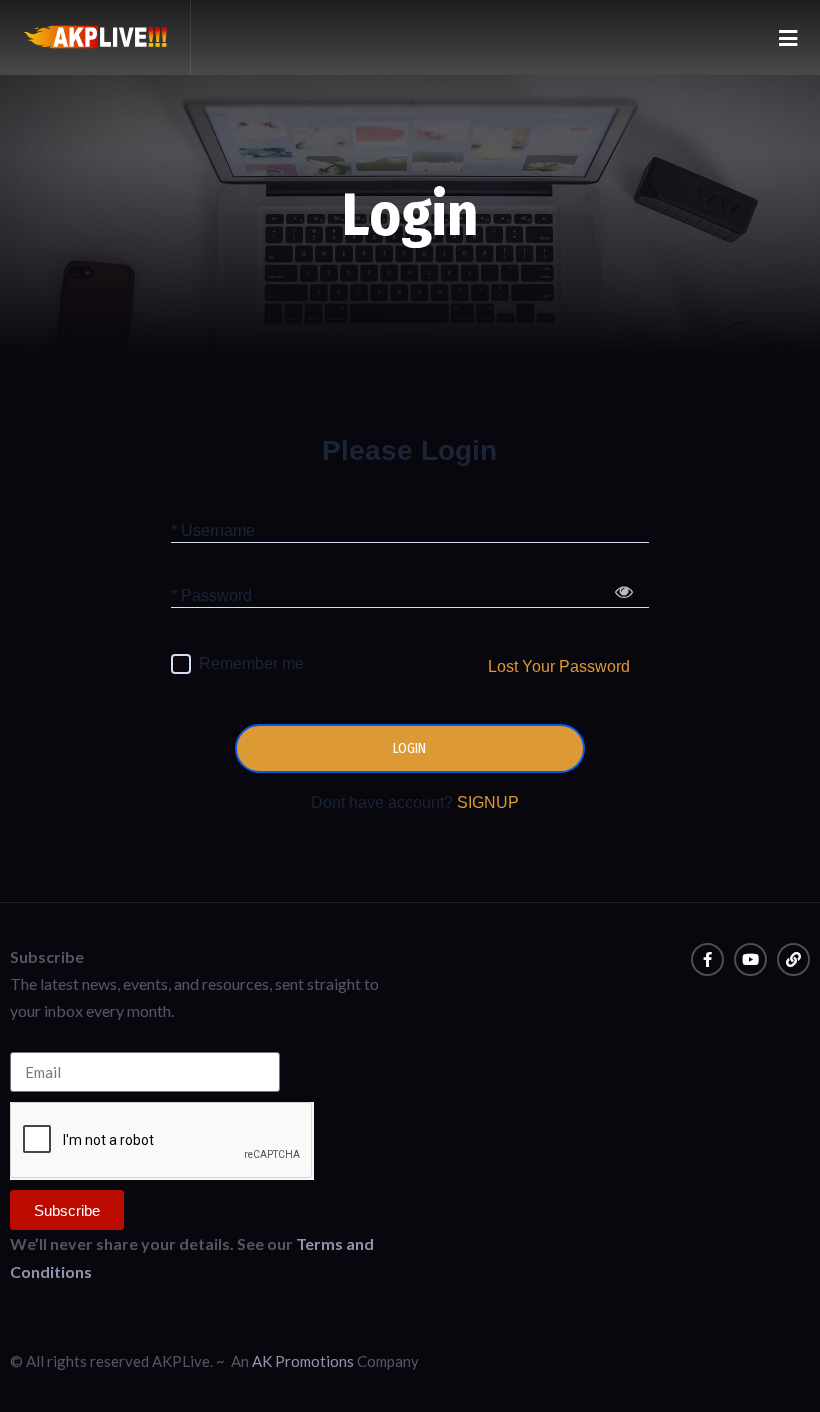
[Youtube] (750, 959)
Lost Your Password (559, 666)
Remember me (251, 663)
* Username (213, 529)
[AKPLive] (95, 37)
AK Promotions (303, 1361)
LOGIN (409, 748)
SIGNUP (488, 802)
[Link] (793, 959)
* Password (211, 594)
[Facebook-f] (707, 959)
